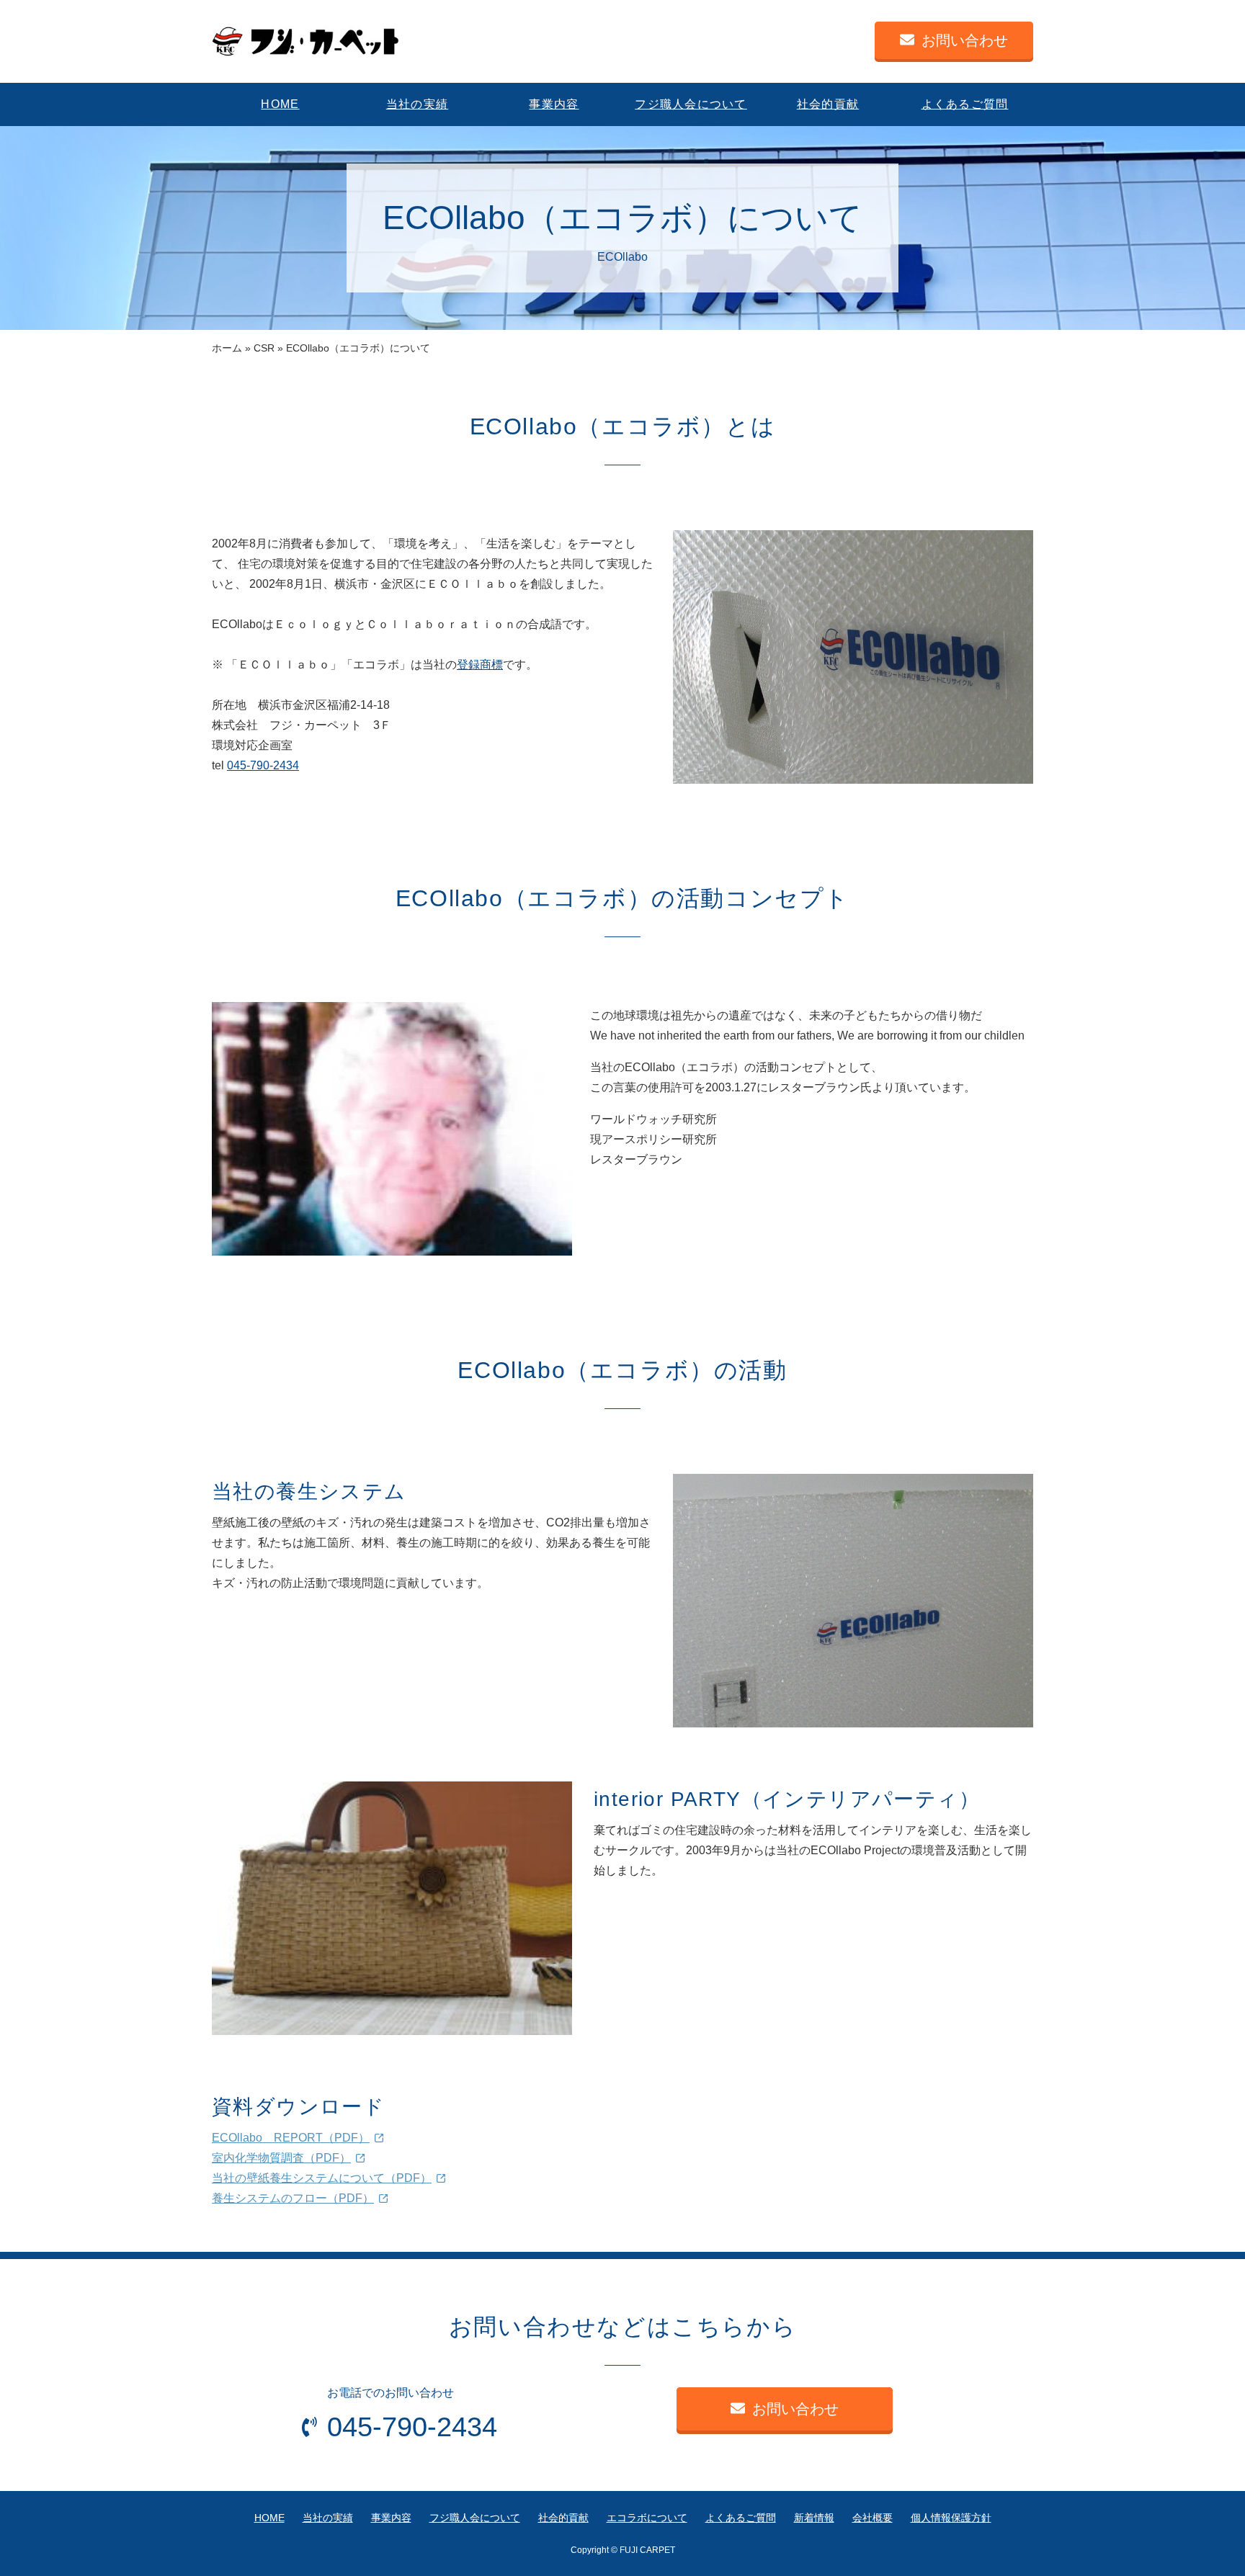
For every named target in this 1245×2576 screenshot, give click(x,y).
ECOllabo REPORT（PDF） (291, 2138)
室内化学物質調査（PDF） (281, 2158)
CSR (264, 348)
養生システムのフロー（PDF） (293, 2198)
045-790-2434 (263, 765)
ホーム (227, 348)
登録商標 (480, 665)
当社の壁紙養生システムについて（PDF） (322, 2178)
